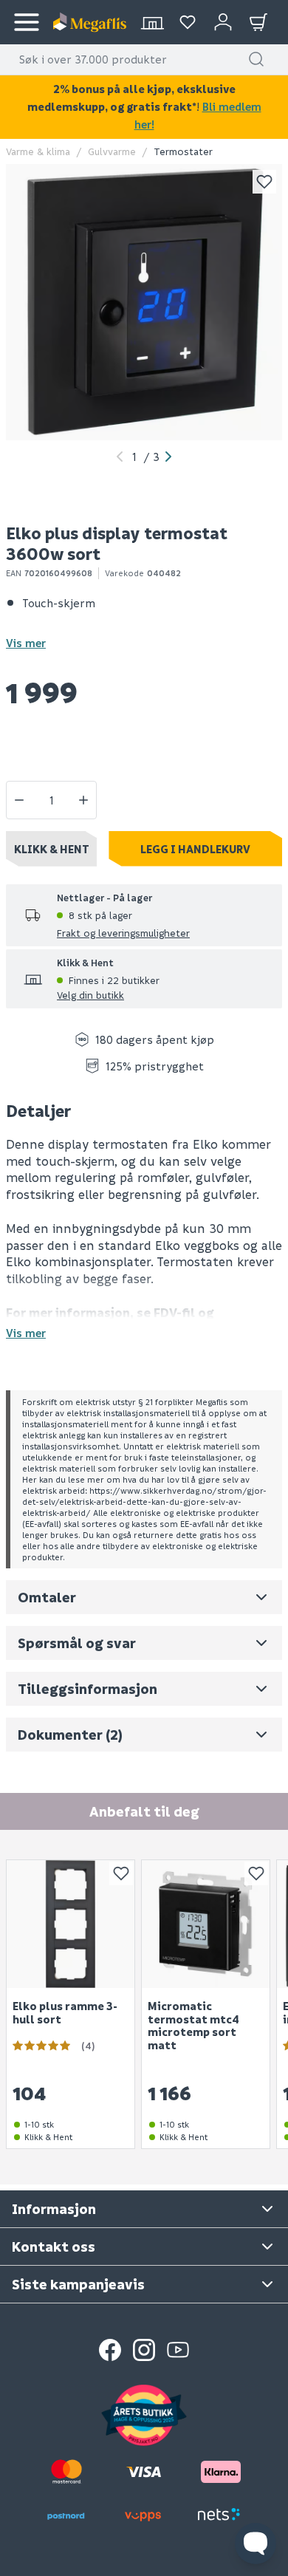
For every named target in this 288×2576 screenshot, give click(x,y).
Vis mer (26, 643)
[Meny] (27, 22)
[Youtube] (178, 2350)
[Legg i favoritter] (264, 182)
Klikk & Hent (52, 849)
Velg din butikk (90, 995)
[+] (83, 800)
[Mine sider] (188, 22)
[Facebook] (110, 2350)
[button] (256, 59)
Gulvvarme (112, 151)
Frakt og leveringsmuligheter (123, 933)
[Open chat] (256, 2543)
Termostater (183, 151)
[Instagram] (144, 2350)
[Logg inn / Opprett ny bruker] (223, 22)
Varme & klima (38, 151)
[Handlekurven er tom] (258, 22)
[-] (19, 800)
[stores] (152, 22)
